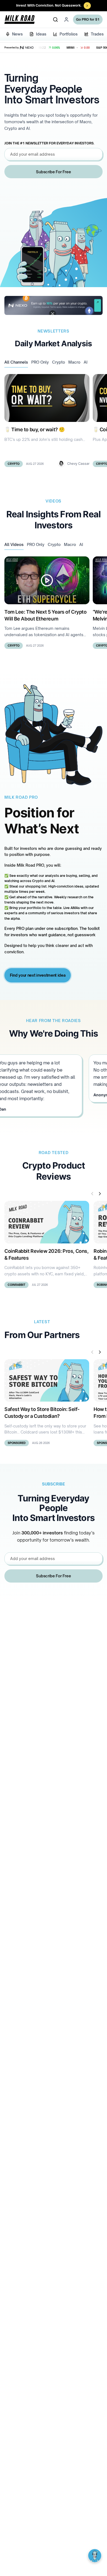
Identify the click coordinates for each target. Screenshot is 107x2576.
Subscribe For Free (53, 172)
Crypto (59, 362)
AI (86, 362)
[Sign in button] (66, 20)
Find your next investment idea (38, 975)
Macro (74, 362)
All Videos (14, 544)
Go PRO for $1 (88, 19)
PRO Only (40, 362)
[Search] (55, 20)
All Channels (16, 362)
